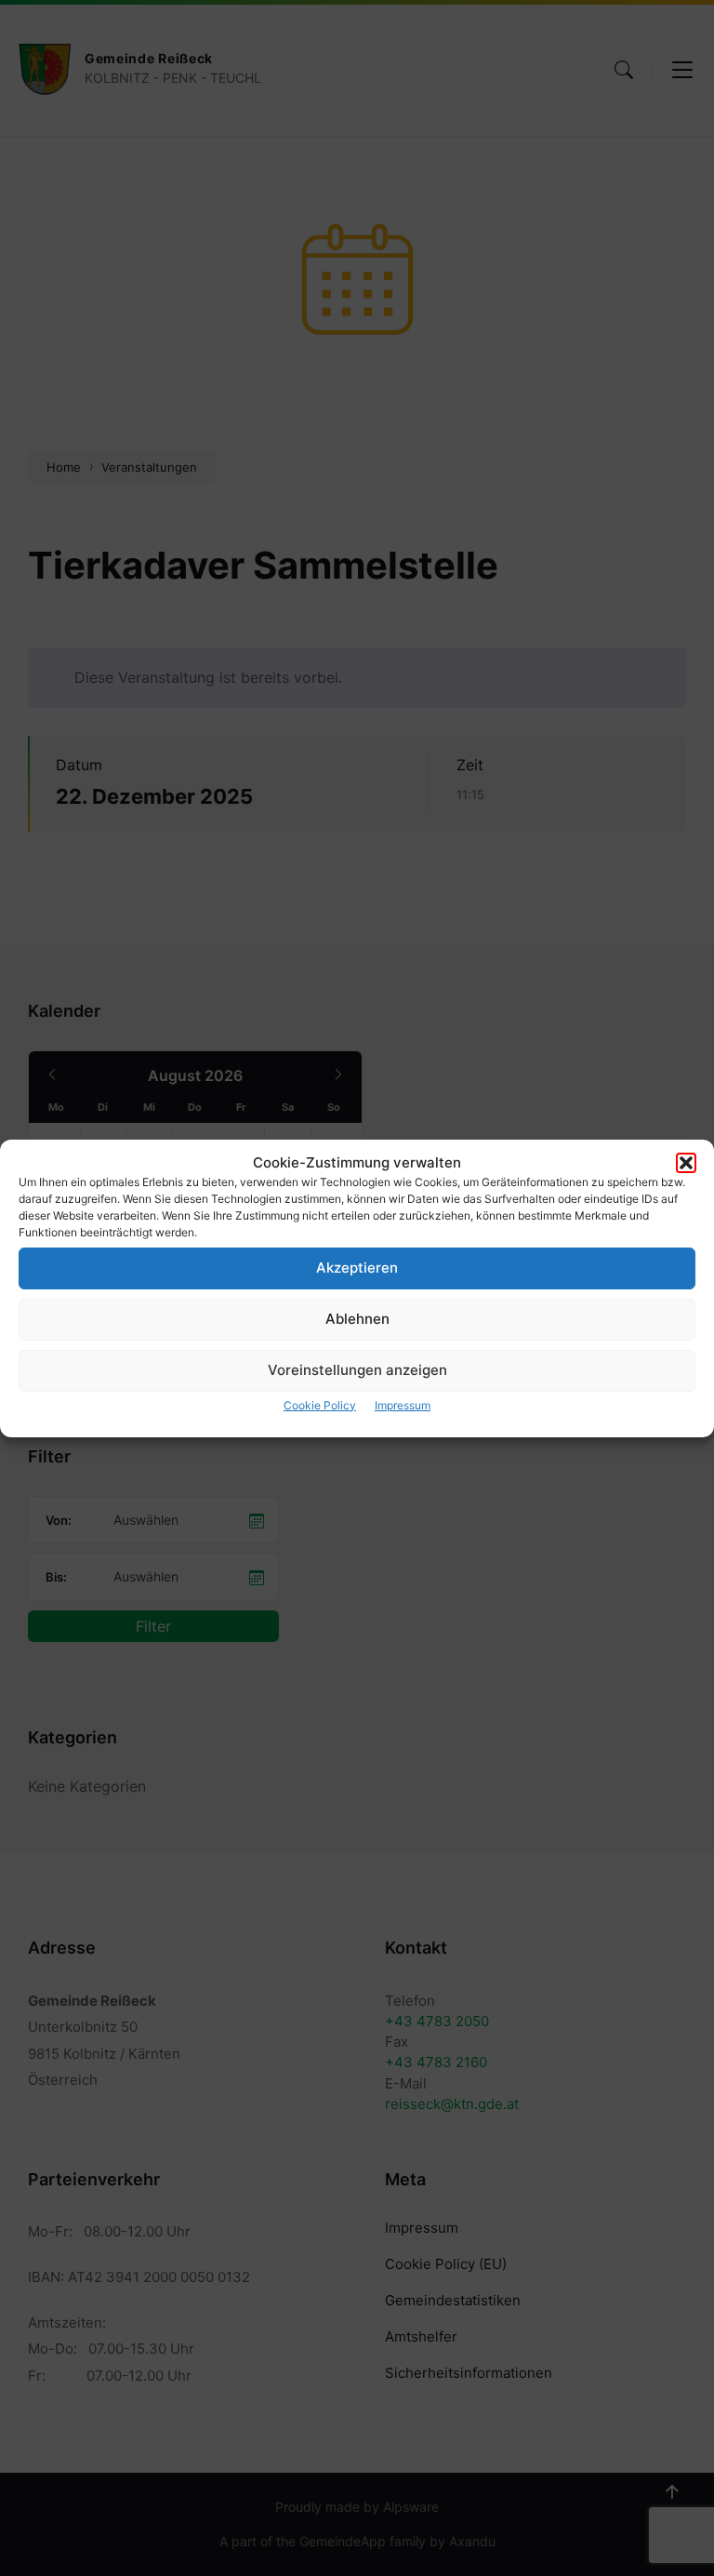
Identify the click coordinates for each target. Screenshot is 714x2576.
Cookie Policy (320, 1405)
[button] (686, 1163)
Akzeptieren (357, 1268)
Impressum (403, 1405)
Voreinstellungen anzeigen (357, 1370)
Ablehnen (357, 1319)
